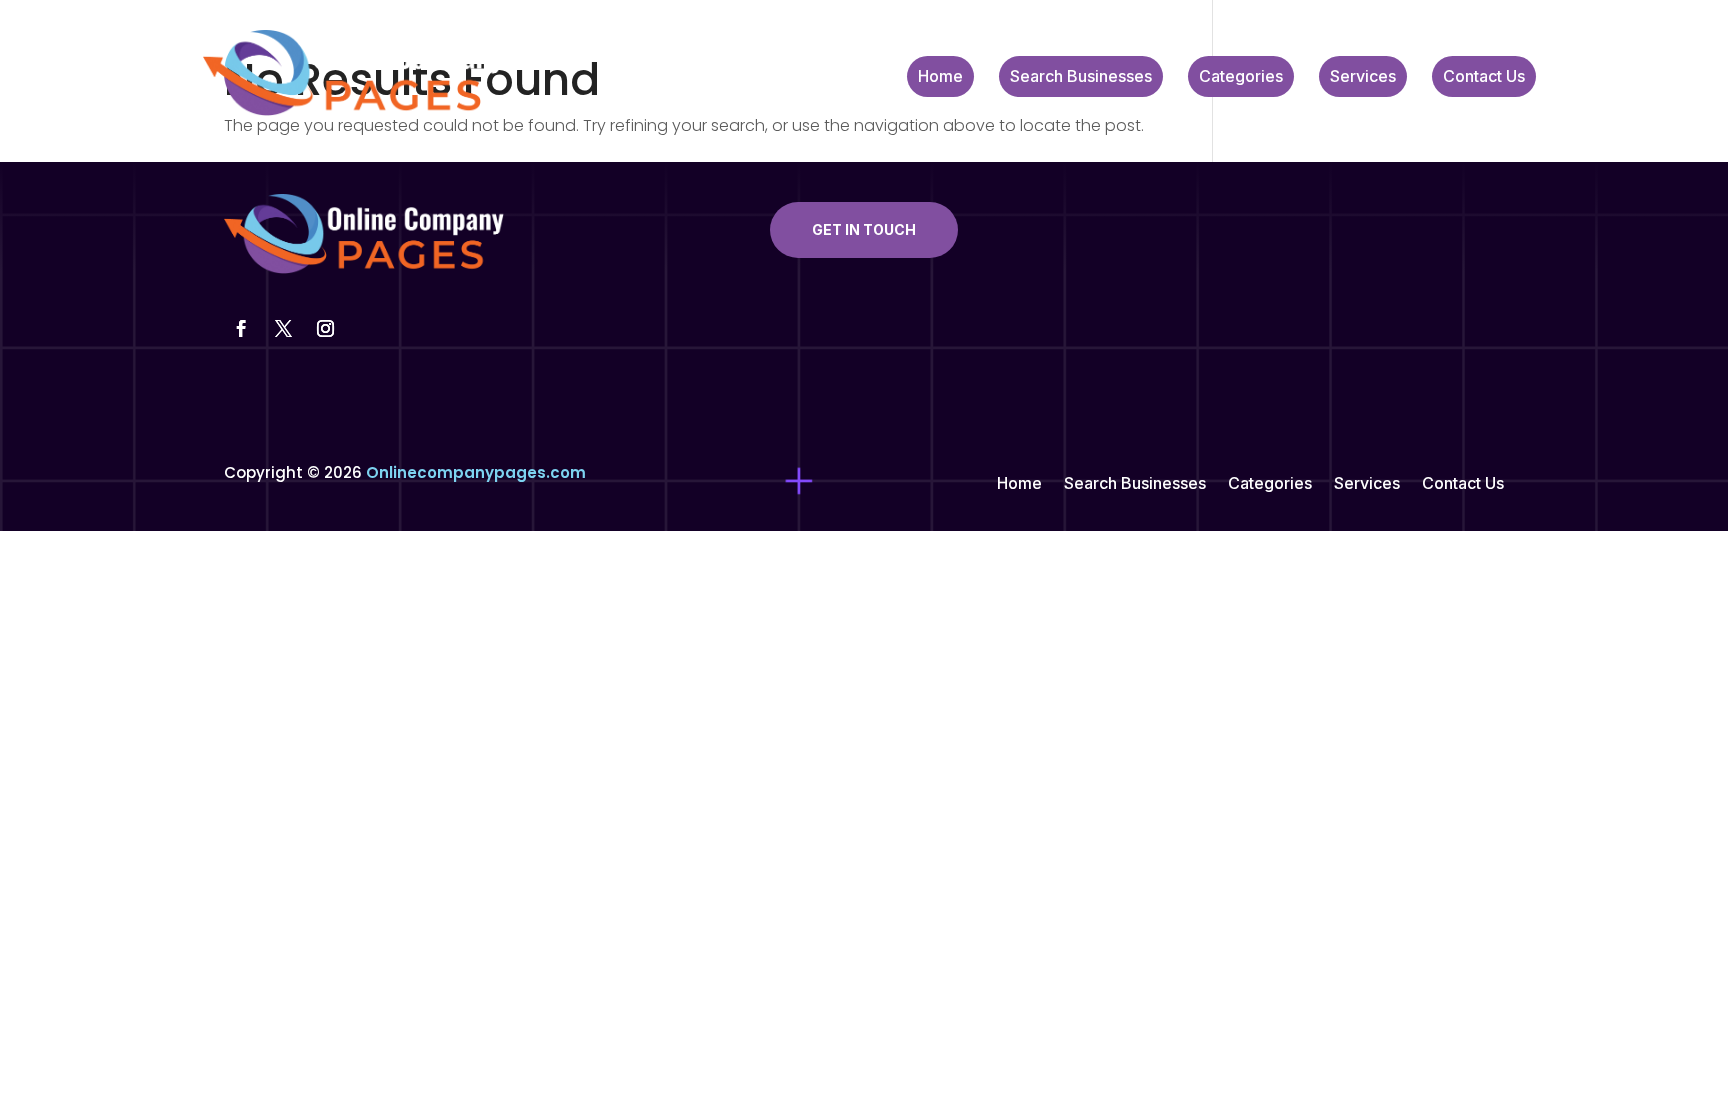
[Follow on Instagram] (325, 329)
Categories (1241, 77)
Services (1363, 77)
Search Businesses (1081, 77)
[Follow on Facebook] (241, 329)
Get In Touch (864, 229)
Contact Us (1484, 77)
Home (940, 77)
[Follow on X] (283, 329)
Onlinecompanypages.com (476, 472)
